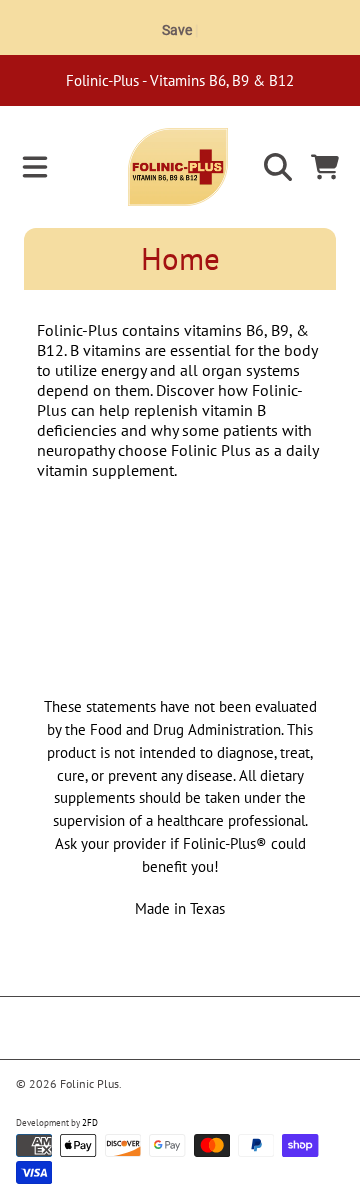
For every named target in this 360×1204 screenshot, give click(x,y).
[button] (35, 167)
